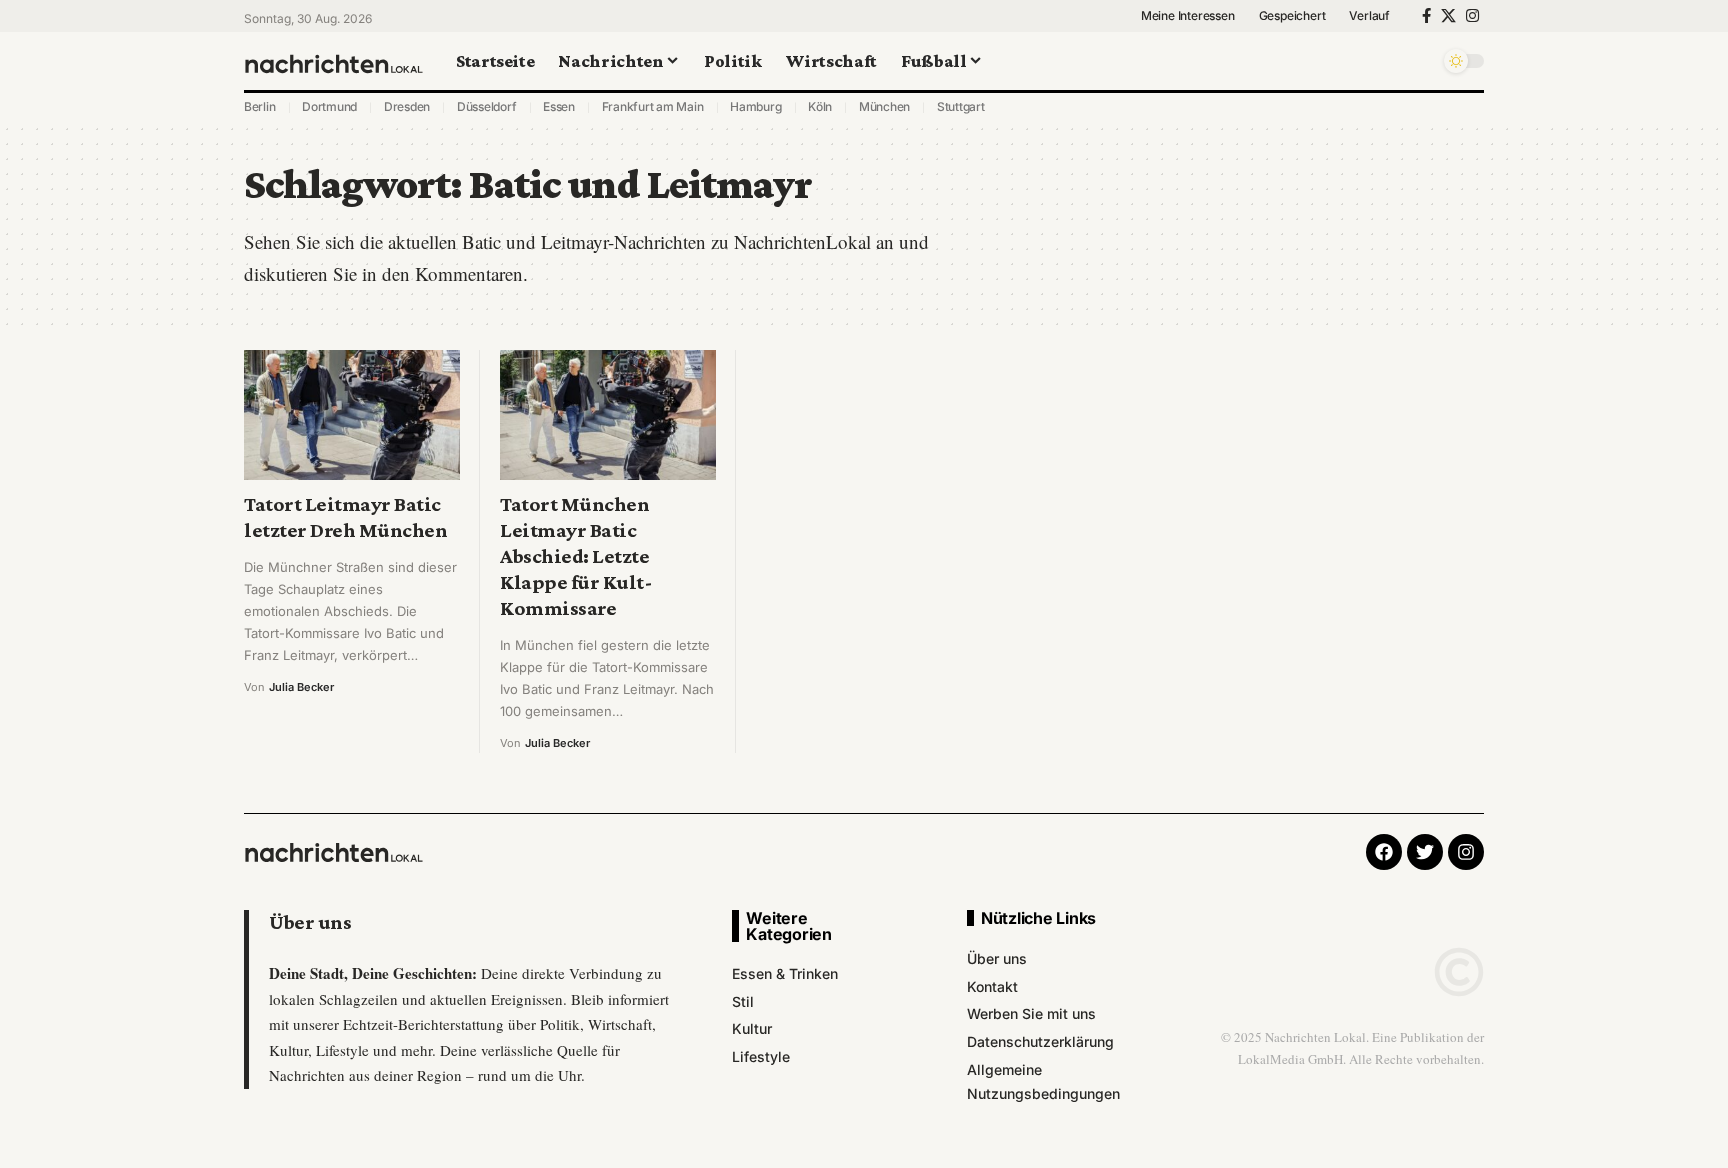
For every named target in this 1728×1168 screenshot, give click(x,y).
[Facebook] (1426, 16)
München (884, 106)
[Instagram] (1472, 16)
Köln (820, 106)
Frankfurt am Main (653, 106)
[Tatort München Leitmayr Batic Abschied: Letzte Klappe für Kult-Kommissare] (608, 415)
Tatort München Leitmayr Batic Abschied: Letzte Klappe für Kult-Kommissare (576, 556)
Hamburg (755, 106)
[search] (1419, 61)
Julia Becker (301, 687)
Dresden (407, 106)
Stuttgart (961, 106)
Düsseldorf (487, 106)
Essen (559, 106)
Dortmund (329, 106)
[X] (1448, 16)
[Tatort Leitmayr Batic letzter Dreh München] (352, 415)
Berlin (260, 106)
